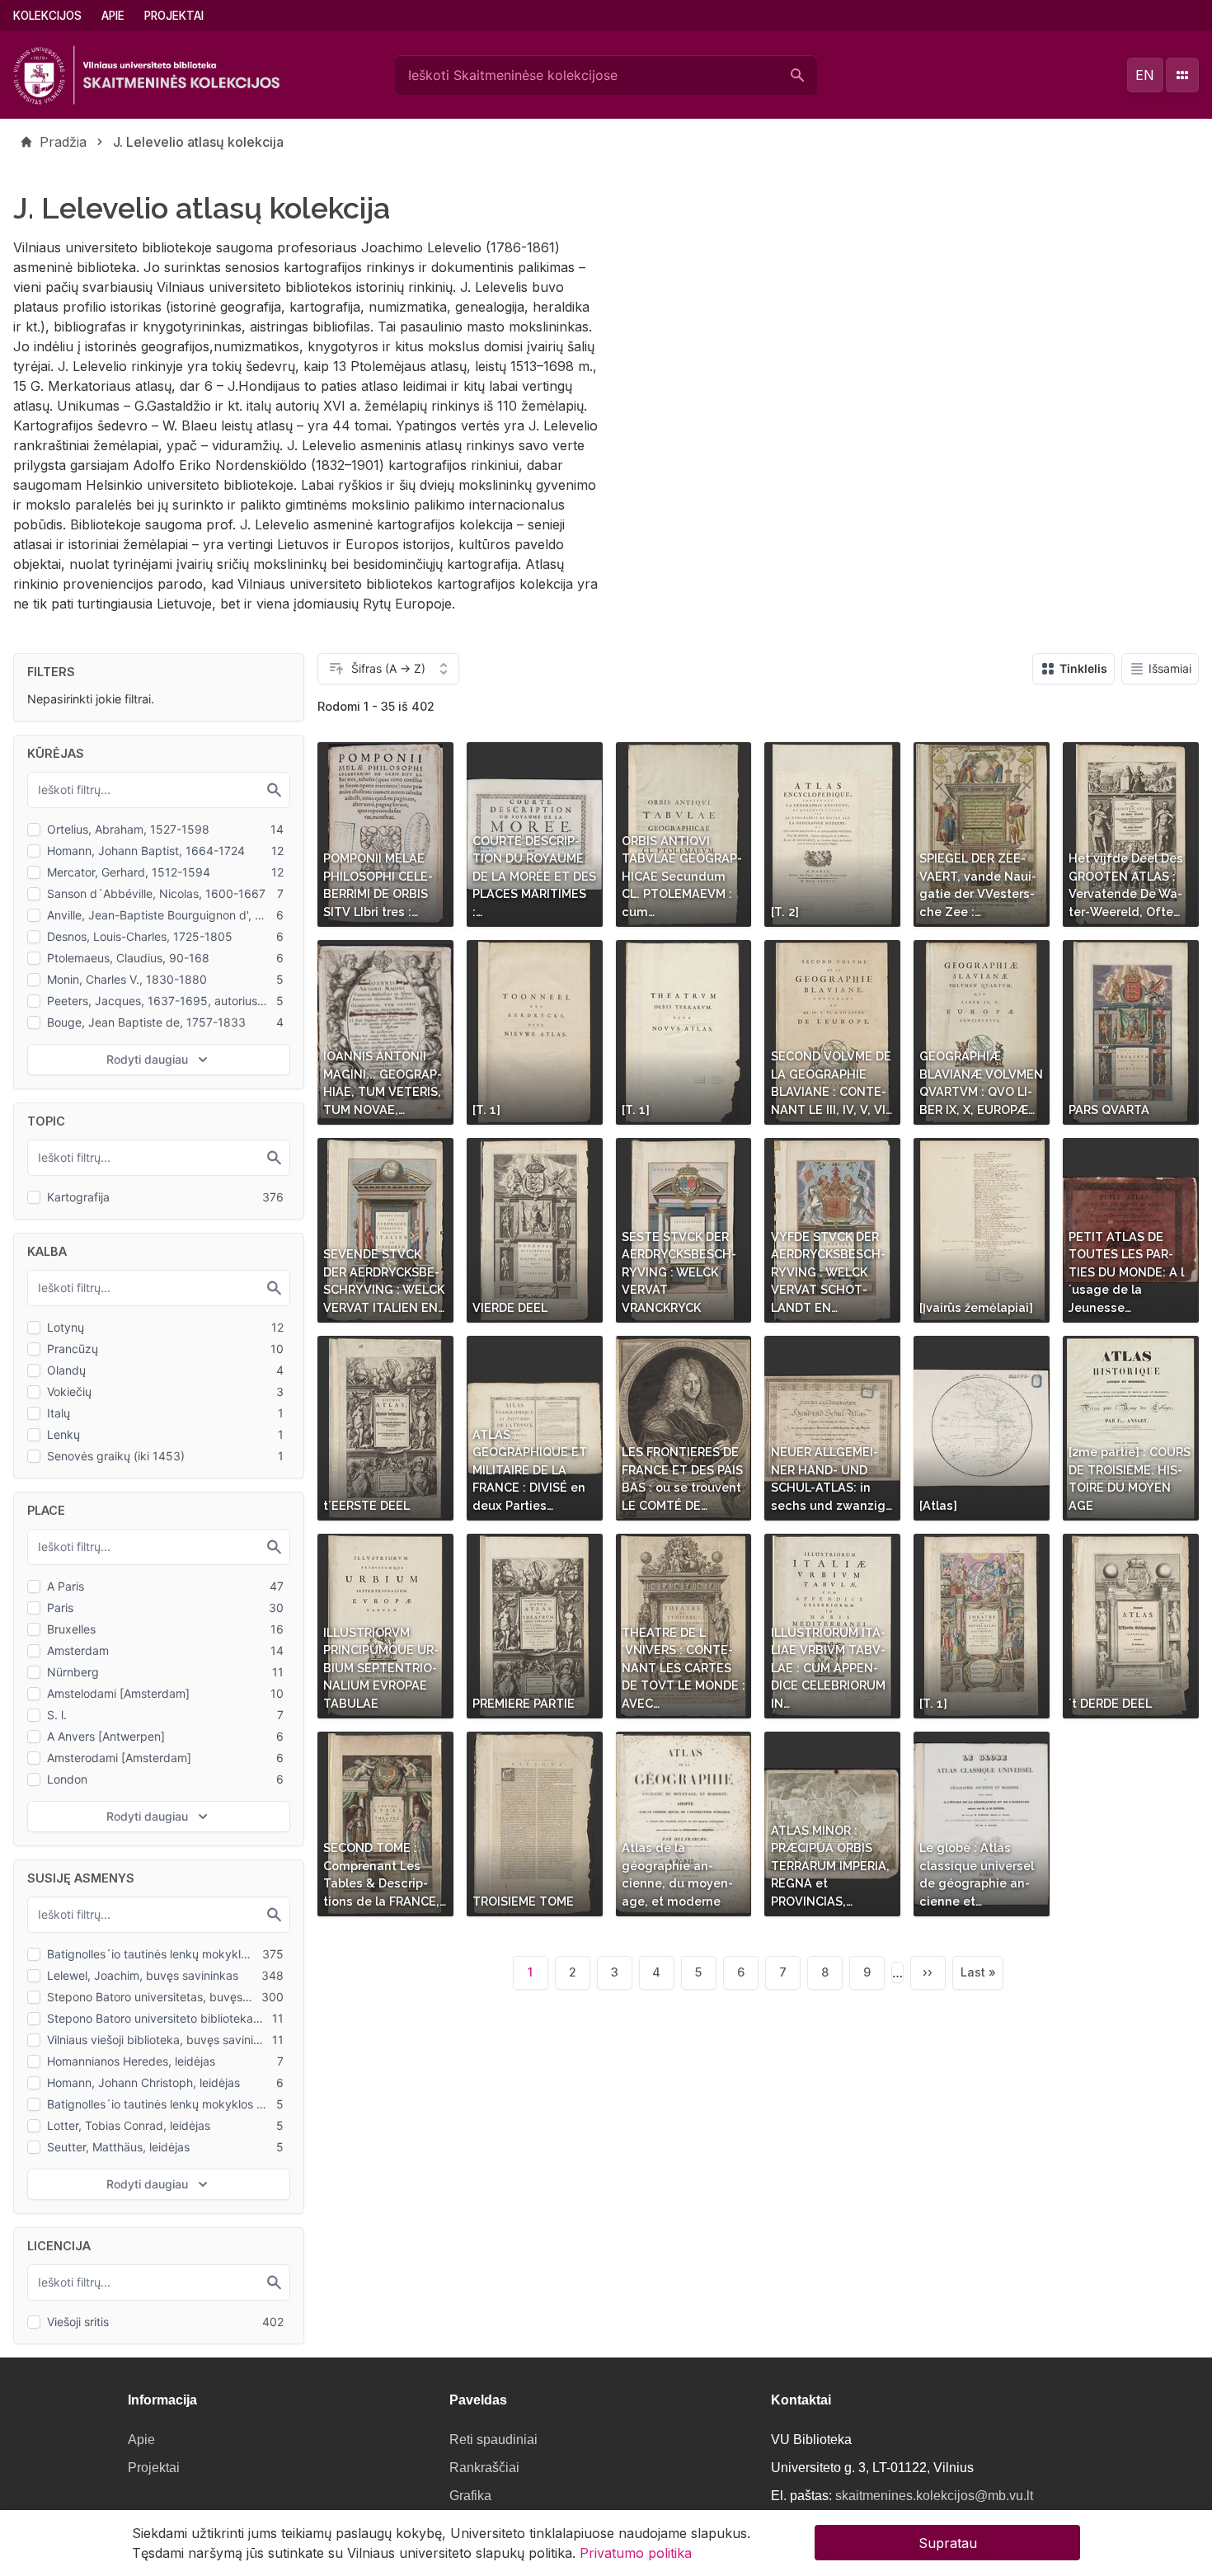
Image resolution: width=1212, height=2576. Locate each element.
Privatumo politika (636, 2553)
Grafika (470, 2496)
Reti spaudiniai (493, 2440)
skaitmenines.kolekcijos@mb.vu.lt (934, 2496)
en (1145, 75)
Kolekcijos (47, 16)
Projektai (174, 16)
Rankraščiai (484, 2468)
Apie (113, 16)
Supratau (948, 2543)
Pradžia (63, 142)
